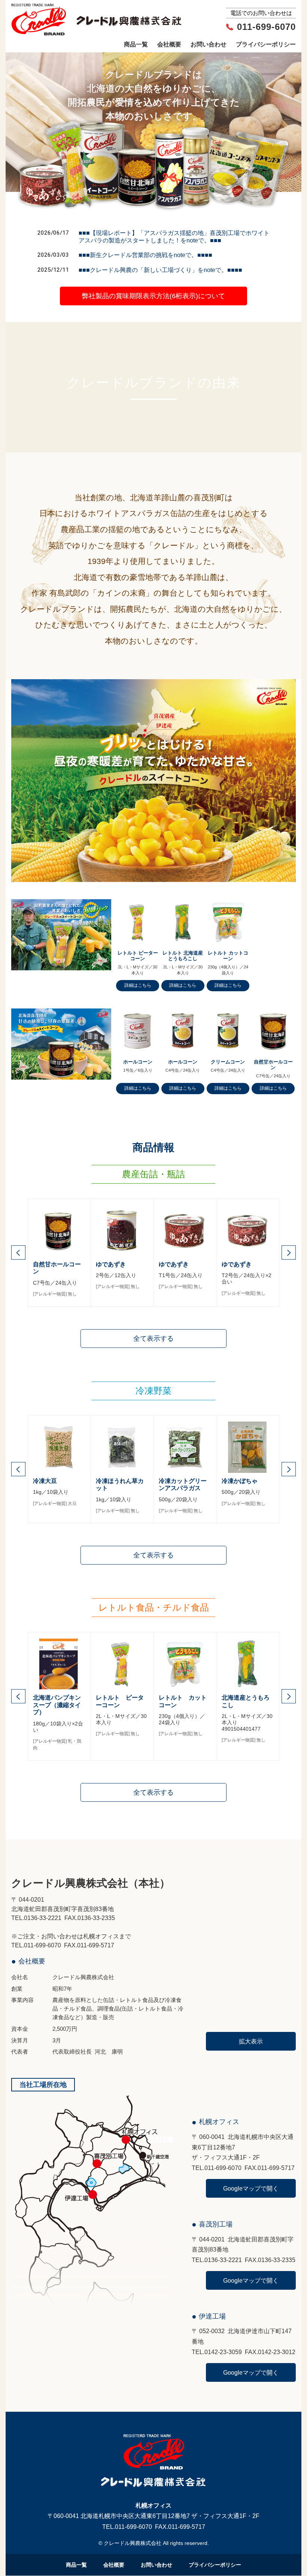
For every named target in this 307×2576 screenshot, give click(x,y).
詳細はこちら (138, 985)
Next (289, 1252)
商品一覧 (136, 44)
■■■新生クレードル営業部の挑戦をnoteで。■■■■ (145, 255)
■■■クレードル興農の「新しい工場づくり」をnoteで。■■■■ (160, 270)
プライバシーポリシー (266, 44)
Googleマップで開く (251, 2188)
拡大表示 (251, 2041)
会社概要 (169, 44)
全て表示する (153, 1338)
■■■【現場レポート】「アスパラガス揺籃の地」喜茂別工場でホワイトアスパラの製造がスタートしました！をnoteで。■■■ (174, 236)
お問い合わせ (209, 44)
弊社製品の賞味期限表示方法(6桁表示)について (153, 296)
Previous (18, 1252)
